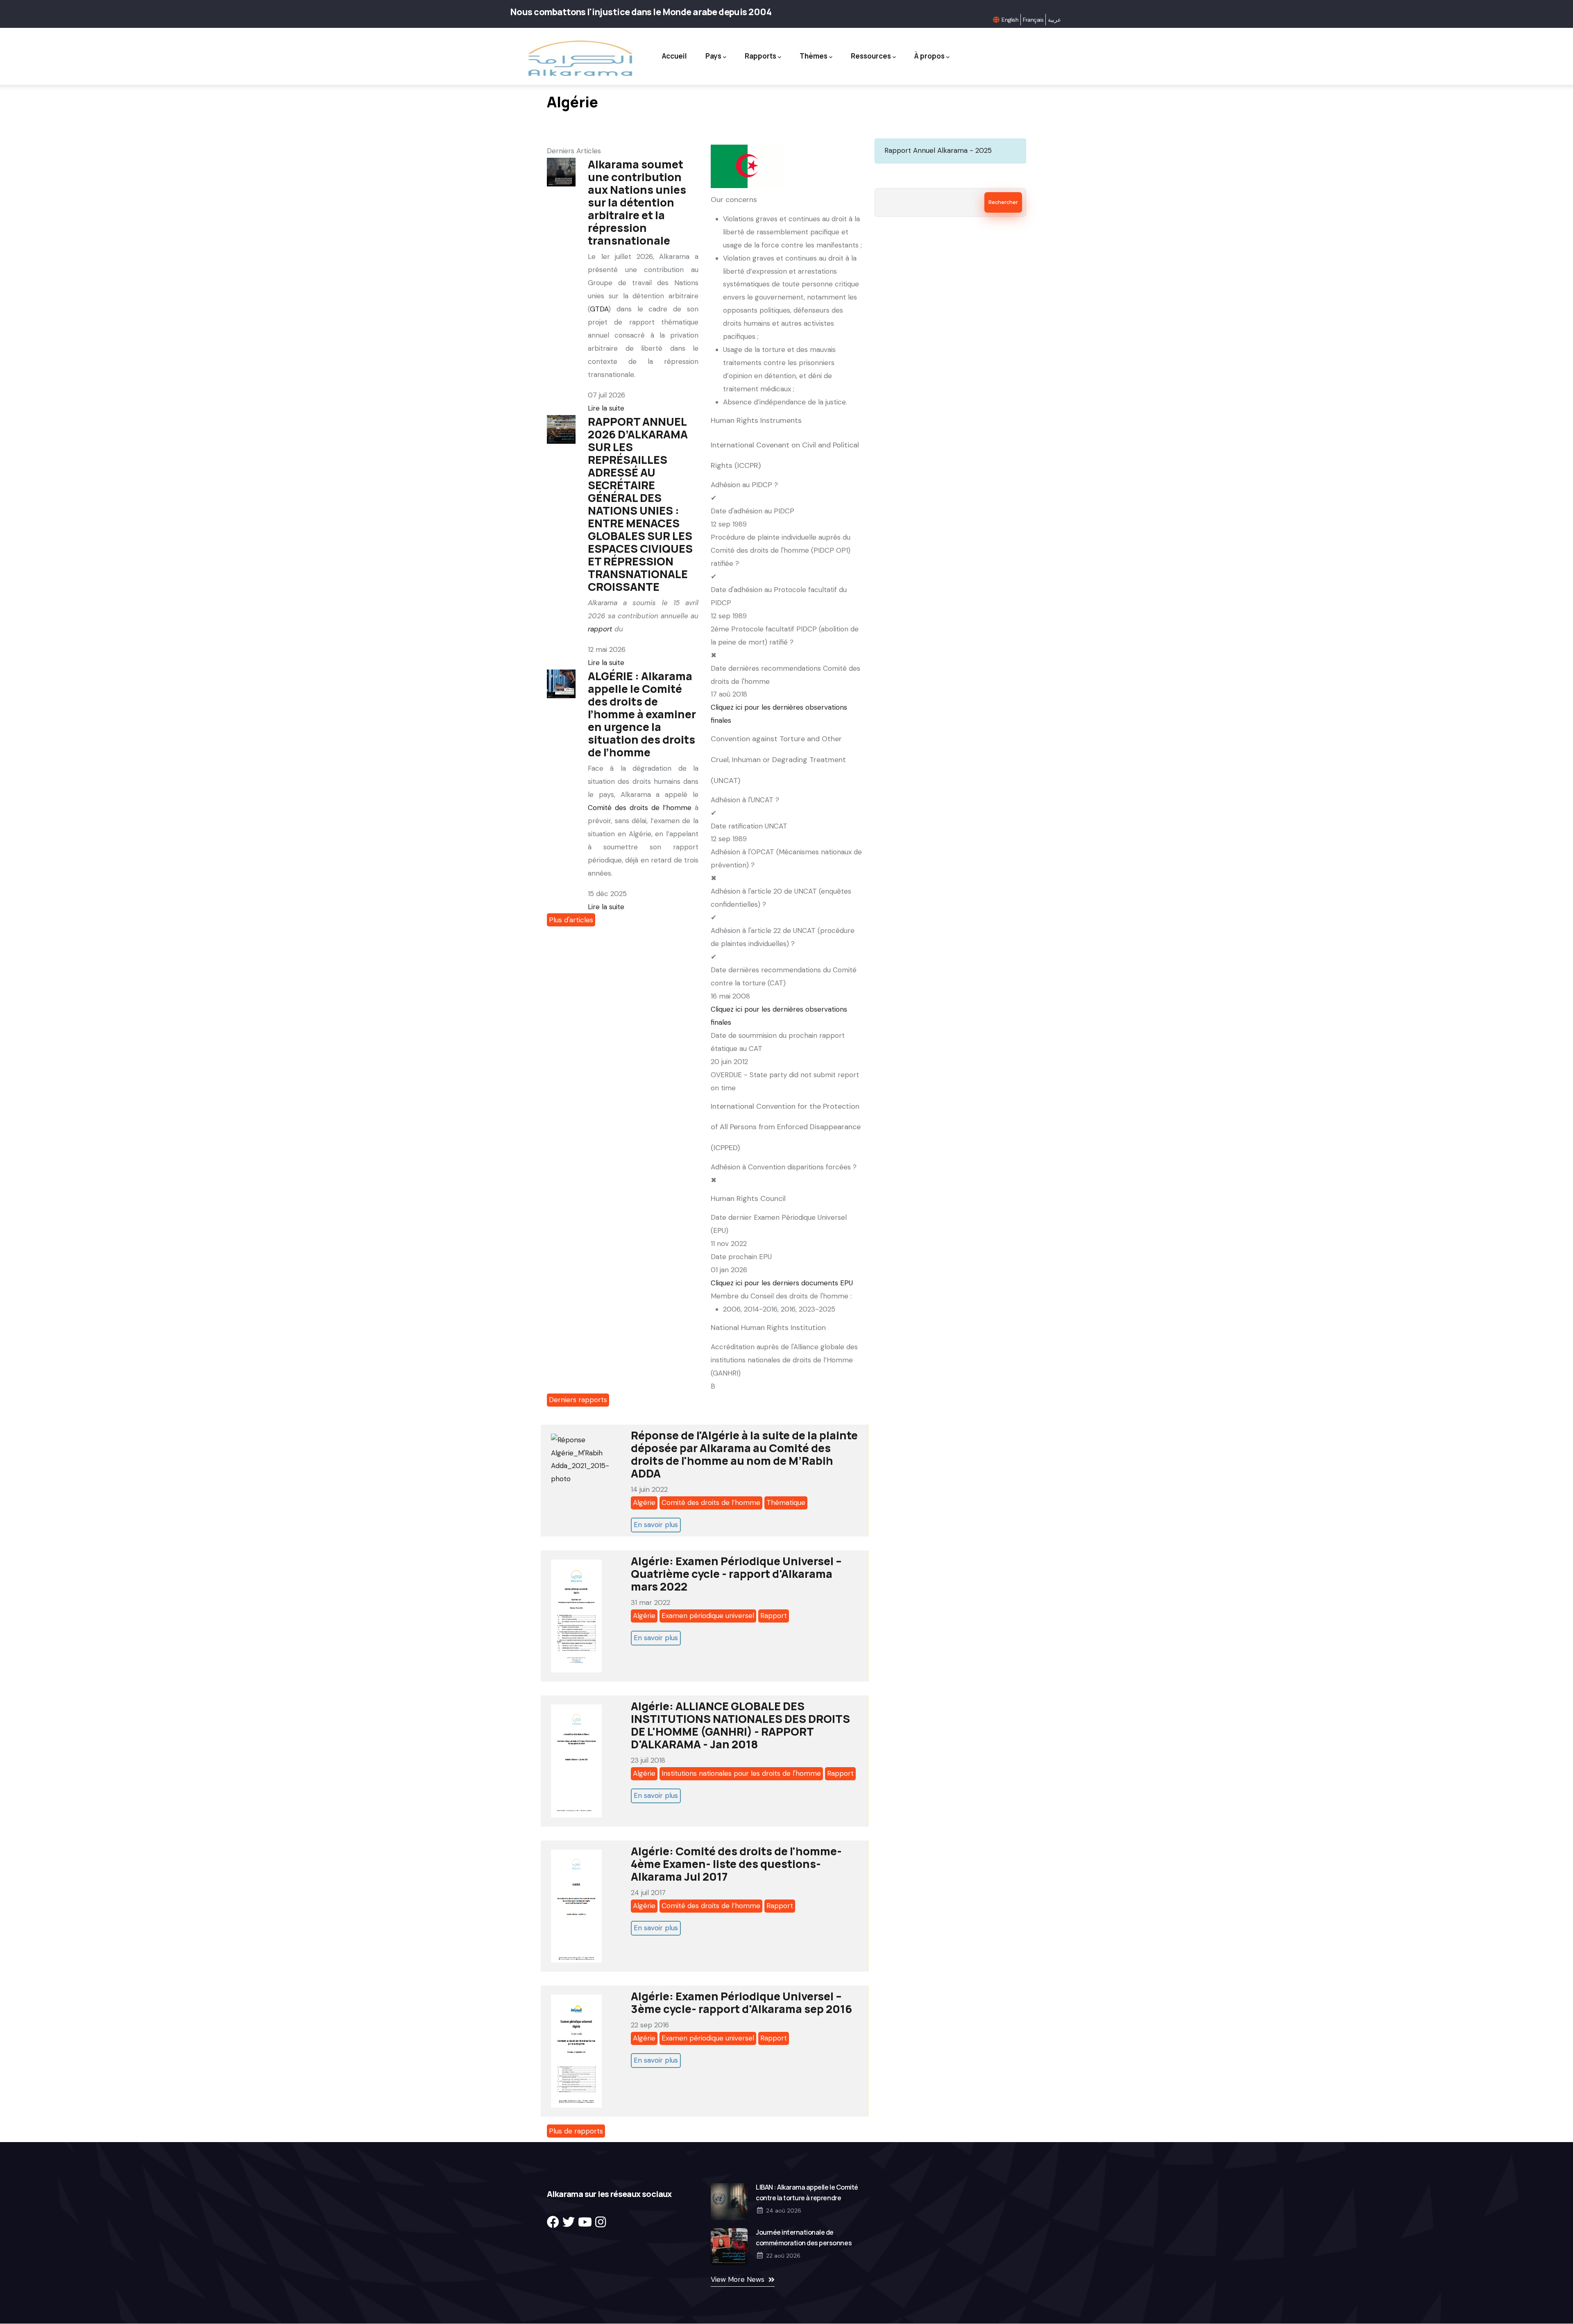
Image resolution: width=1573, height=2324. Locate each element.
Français (1033, 20)
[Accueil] (579, 58)
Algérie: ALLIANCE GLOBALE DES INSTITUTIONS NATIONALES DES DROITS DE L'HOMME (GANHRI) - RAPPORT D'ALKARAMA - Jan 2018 (740, 1725)
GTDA (599, 309)
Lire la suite (606, 408)
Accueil (674, 56)
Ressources (871, 56)
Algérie (644, 1502)
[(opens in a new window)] (553, 2222)
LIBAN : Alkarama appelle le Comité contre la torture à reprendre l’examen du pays (807, 2198)
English (1010, 20)
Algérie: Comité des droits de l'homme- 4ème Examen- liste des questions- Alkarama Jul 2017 (736, 1864)
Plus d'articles (571, 920)
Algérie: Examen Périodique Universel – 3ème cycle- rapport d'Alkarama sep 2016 (741, 2002)
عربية (1054, 20)
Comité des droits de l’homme (640, 808)
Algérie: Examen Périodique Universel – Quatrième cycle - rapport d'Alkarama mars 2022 (736, 1574)
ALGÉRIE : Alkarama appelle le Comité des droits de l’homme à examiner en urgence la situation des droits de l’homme (642, 714)
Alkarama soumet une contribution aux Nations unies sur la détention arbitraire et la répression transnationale (637, 202)
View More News (738, 2279)
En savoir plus (656, 1525)
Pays (713, 56)
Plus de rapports (576, 2131)
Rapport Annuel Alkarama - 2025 (938, 150)
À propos (929, 56)
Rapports (760, 56)
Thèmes (814, 56)
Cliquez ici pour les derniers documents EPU (782, 1283)
